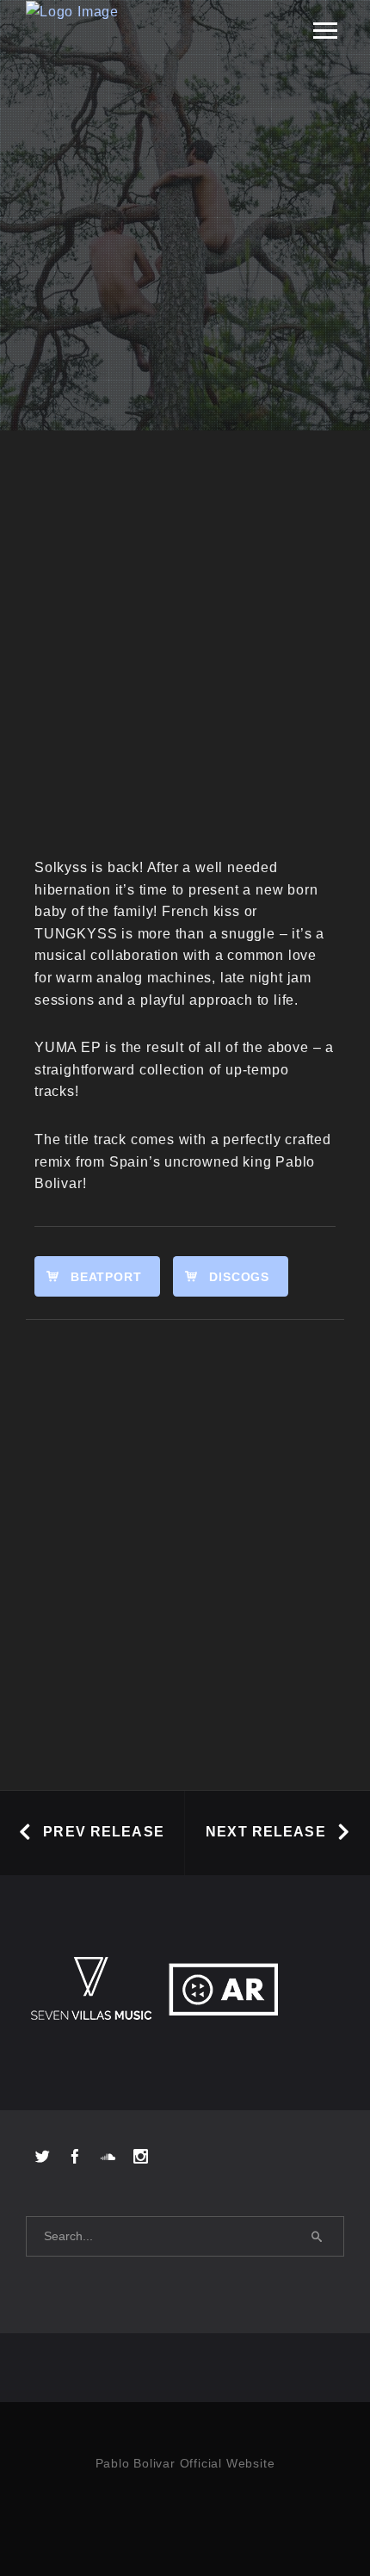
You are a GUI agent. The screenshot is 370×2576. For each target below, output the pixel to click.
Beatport (106, 1277)
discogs (239, 1277)
